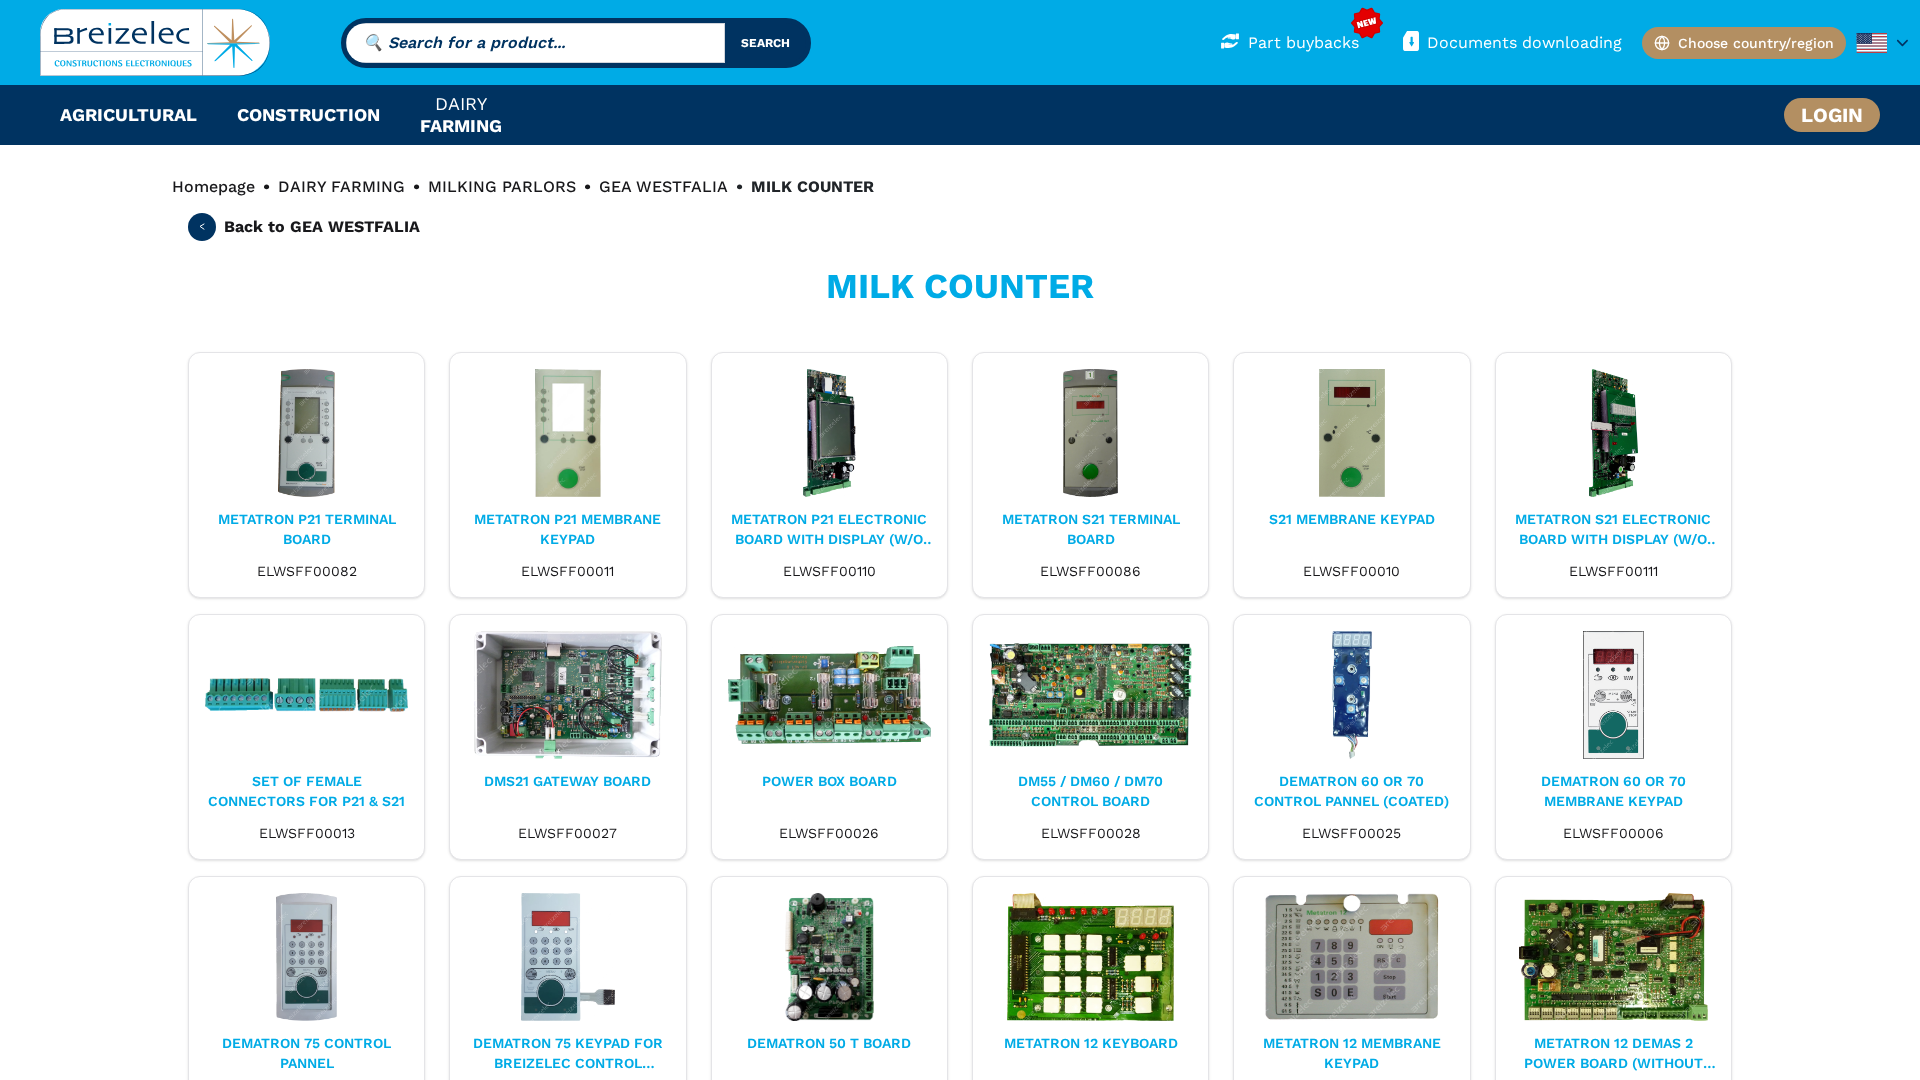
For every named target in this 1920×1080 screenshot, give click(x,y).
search (765, 43)
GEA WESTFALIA (663, 186)
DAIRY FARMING (341, 186)
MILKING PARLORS (502, 186)
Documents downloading (1524, 42)
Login (1832, 115)
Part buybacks (1303, 42)
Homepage (213, 186)
